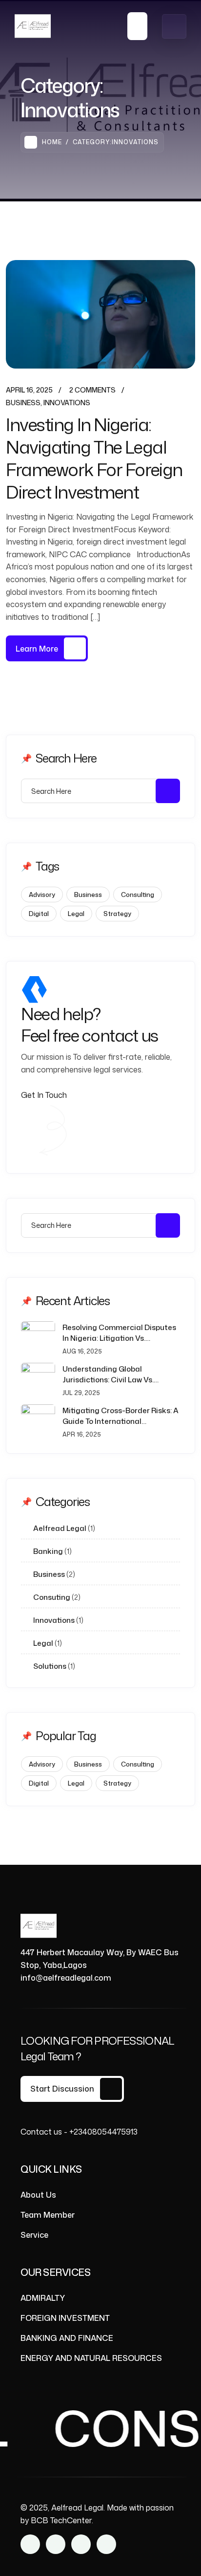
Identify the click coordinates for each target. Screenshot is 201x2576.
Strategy (117, 914)
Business (23, 403)
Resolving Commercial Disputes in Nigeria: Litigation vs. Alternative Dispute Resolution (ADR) (119, 1333)
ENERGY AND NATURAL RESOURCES (91, 2358)
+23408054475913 (103, 2132)
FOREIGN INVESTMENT (65, 2318)
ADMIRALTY (43, 2298)
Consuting (52, 1597)
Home (52, 142)
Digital (39, 914)
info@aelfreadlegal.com (66, 1978)
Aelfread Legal (60, 1528)
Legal (76, 914)
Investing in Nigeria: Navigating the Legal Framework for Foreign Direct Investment (94, 458)
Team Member (48, 2215)
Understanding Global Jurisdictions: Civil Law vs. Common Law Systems (108, 1375)
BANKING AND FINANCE (67, 2338)
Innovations (67, 403)
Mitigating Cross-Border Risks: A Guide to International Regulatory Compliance (121, 1416)
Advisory (42, 895)
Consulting (138, 895)
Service (34, 2235)
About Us (38, 2195)
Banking (48, 1551)
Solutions (50, 1666)
